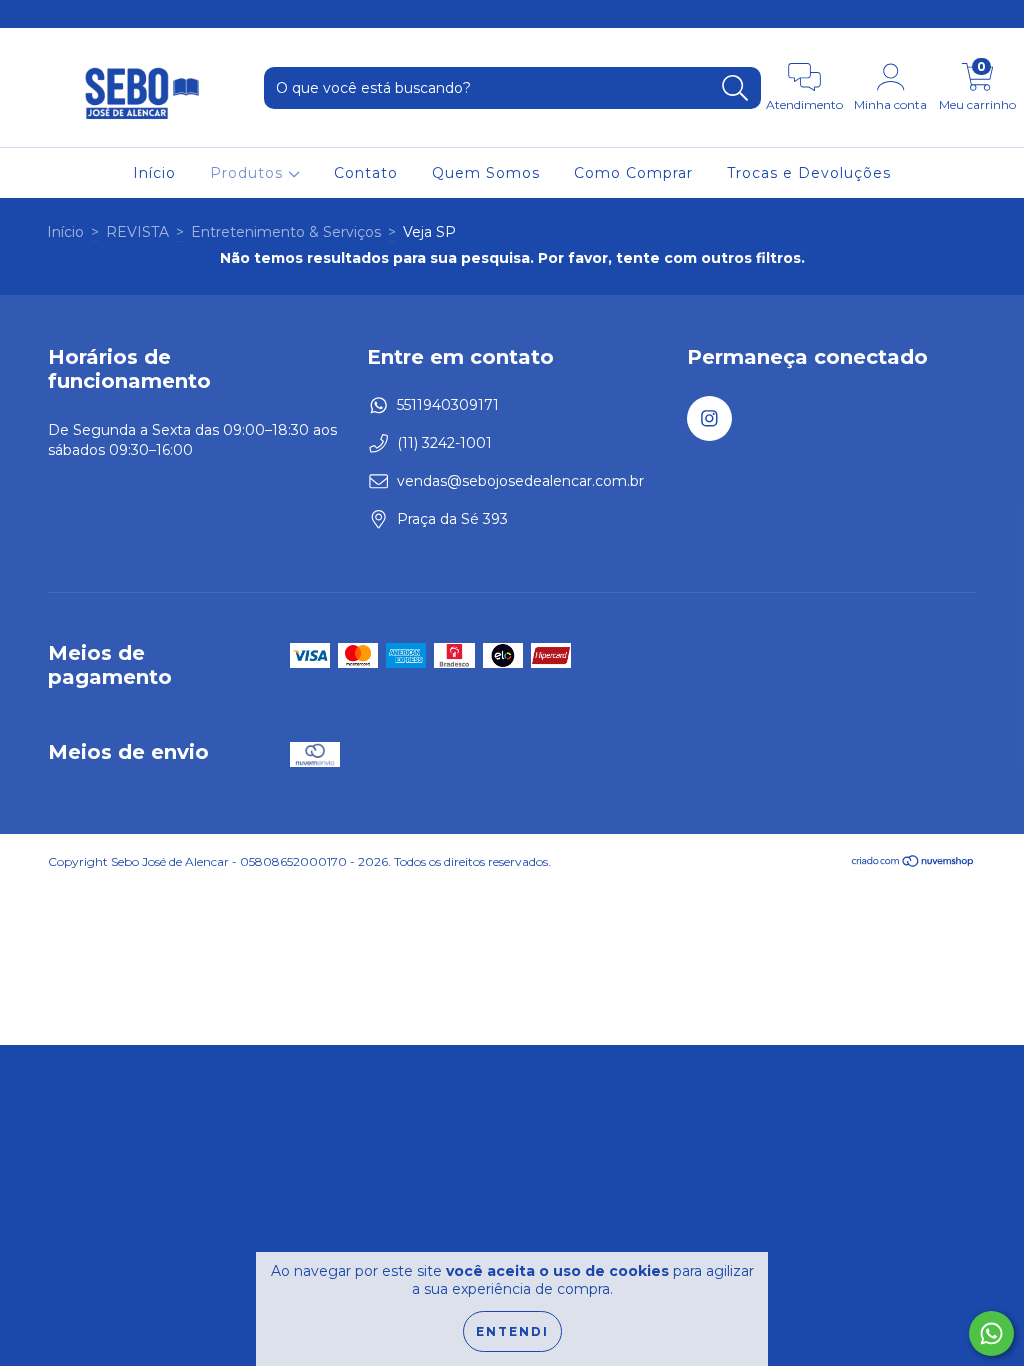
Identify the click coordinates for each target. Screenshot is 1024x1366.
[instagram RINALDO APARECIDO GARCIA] (28, 14)
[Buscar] (735, 88)
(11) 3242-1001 (444, 443)
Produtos (249, 173)
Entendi (512, 1331)
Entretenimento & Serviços (286, 232)
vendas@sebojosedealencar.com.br (520, 481)
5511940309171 (448, 405)
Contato (366, 173)
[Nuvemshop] (913, 863)
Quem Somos (486, 173)
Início (154, 173)
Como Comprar (633, 173)
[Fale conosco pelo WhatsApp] (991, 1333)
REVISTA (137, 232)
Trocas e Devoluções (809, 173)
